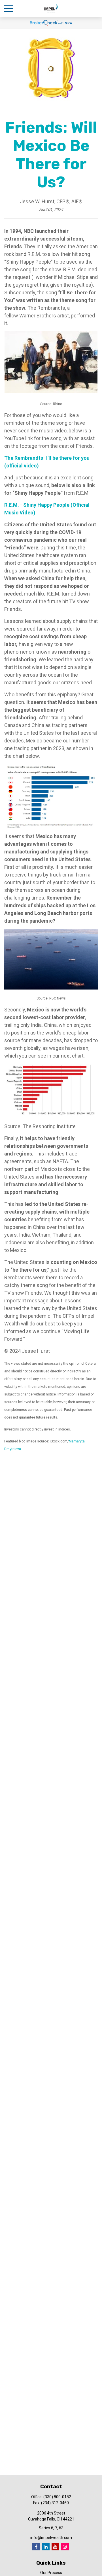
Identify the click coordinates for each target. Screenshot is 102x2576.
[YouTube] (55, 2547)
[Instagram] (65, 2547)
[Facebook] (36, 2547)
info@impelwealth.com (51, 2538)
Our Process (51, 2573)
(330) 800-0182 (57, 2497)
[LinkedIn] (46, 2547)
